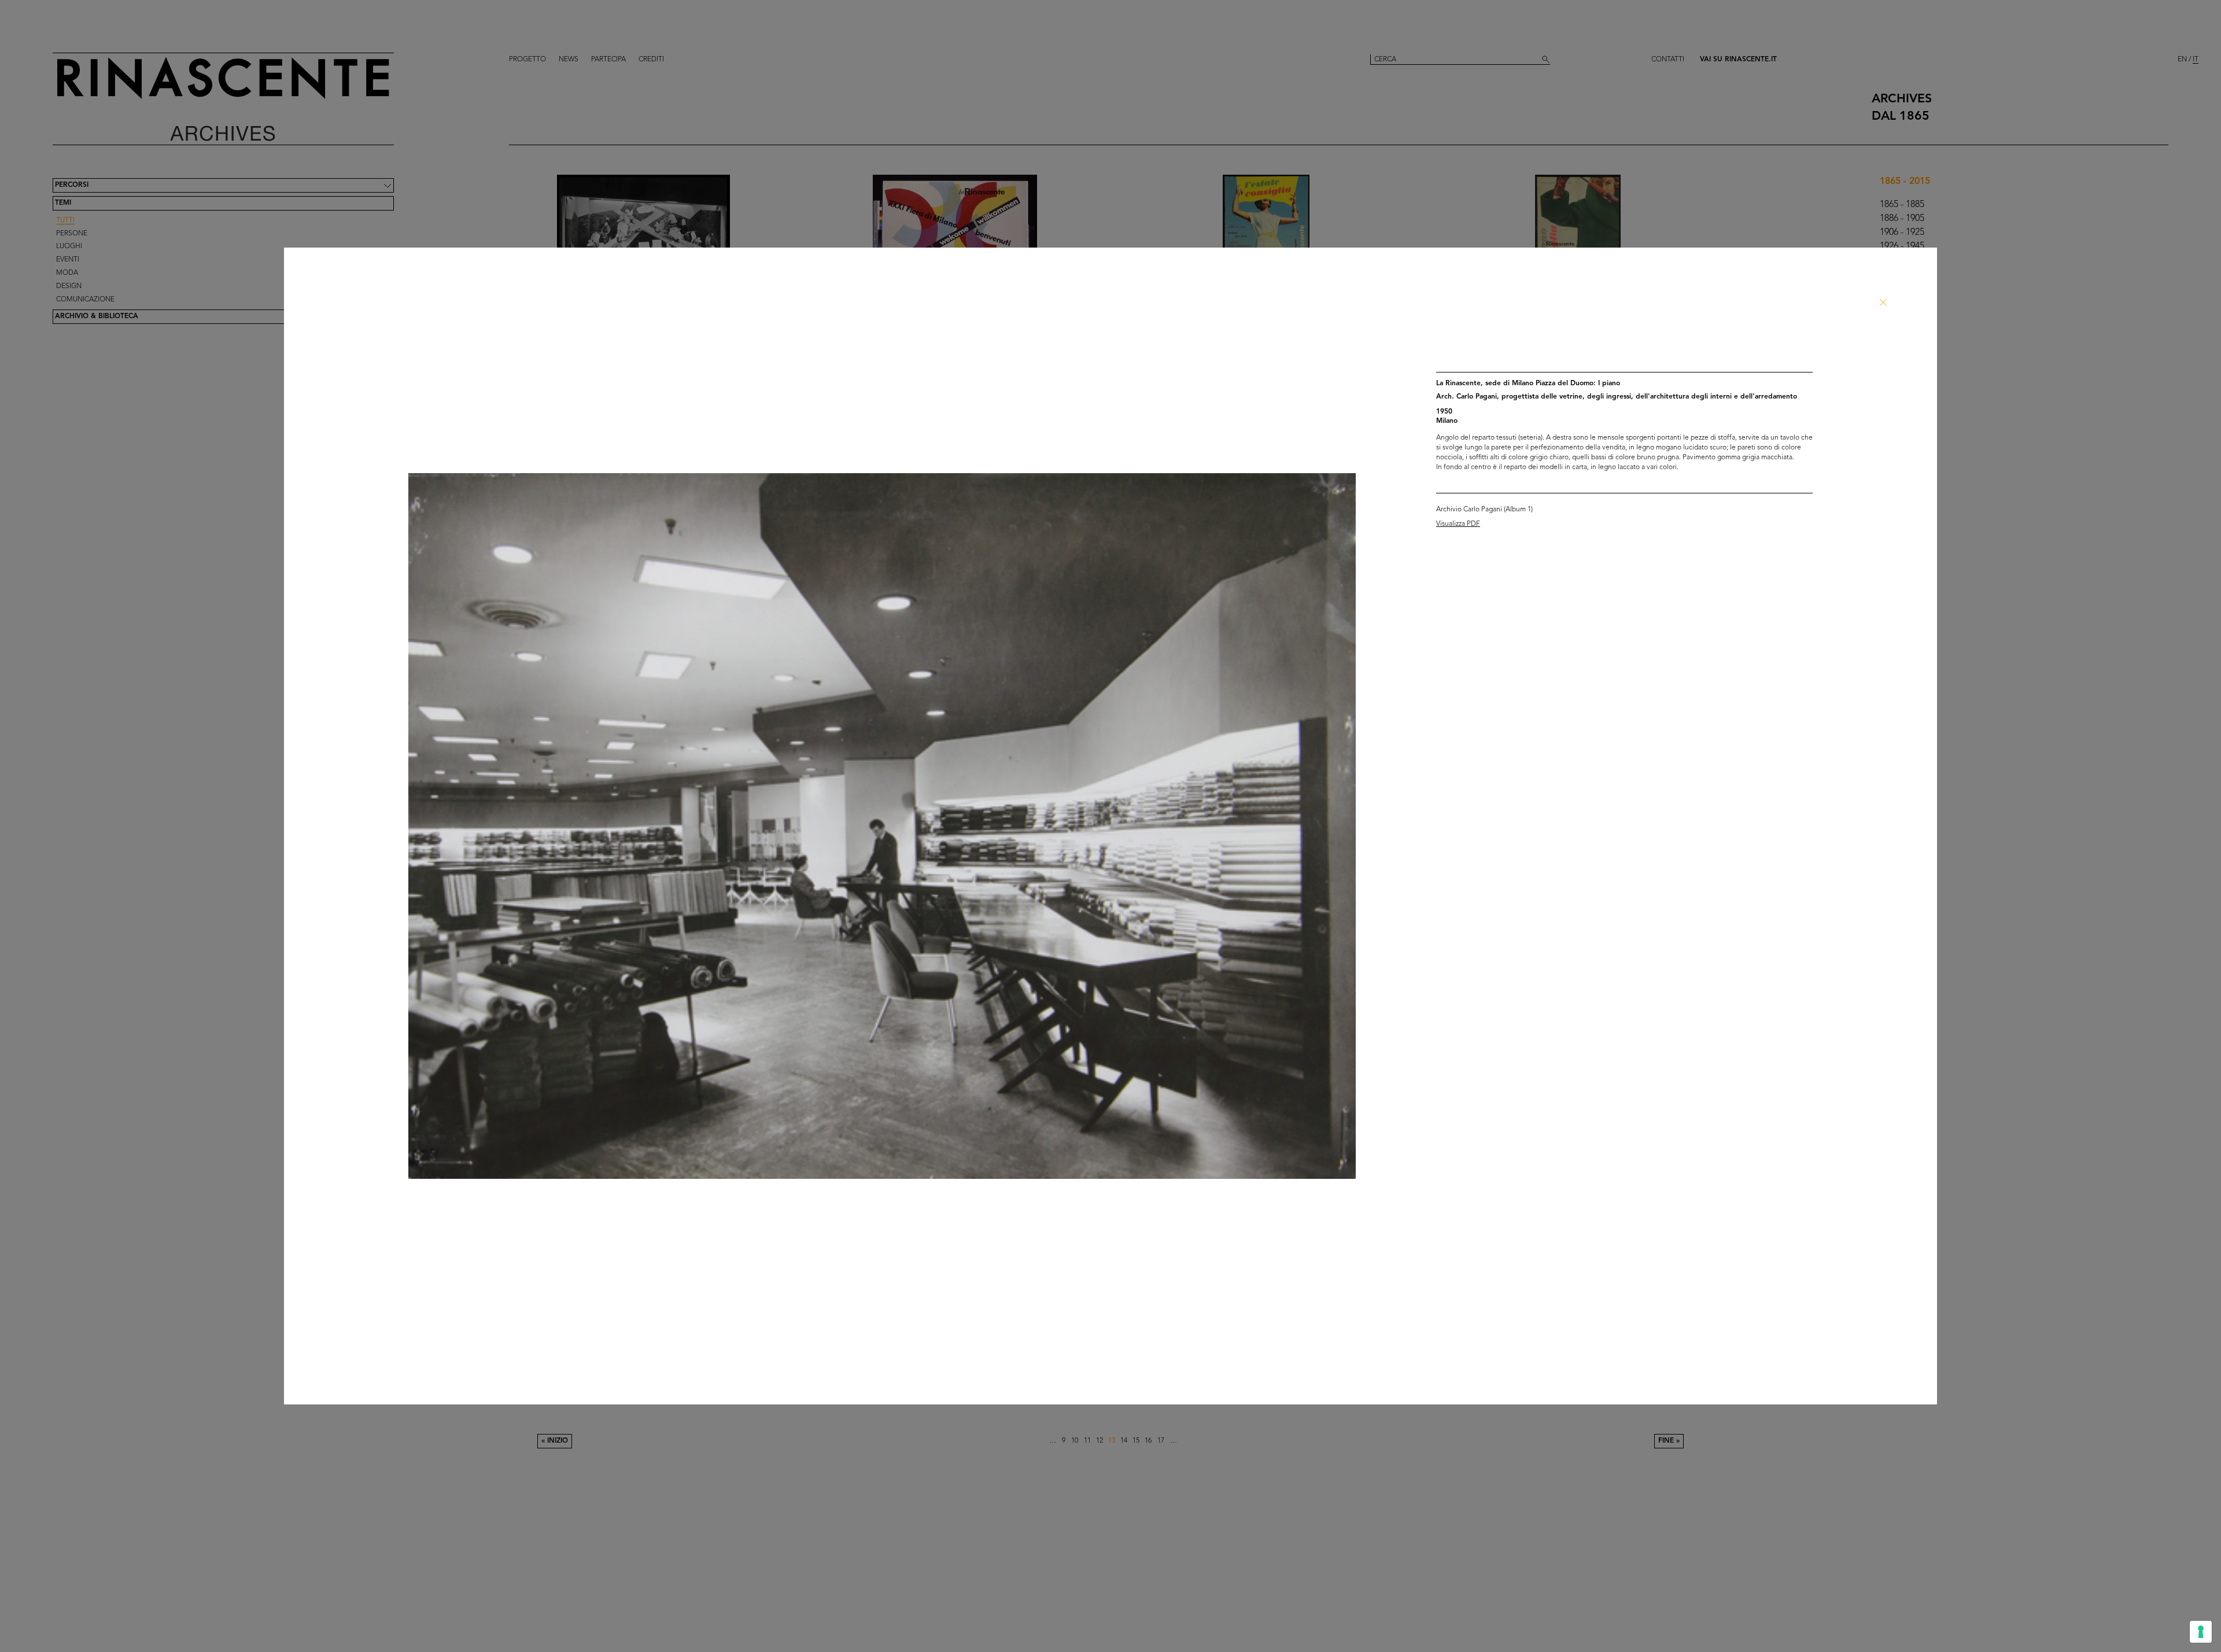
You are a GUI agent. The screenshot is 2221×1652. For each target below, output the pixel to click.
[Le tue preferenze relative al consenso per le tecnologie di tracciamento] (2201, 1632)
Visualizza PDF (1458, 524)
